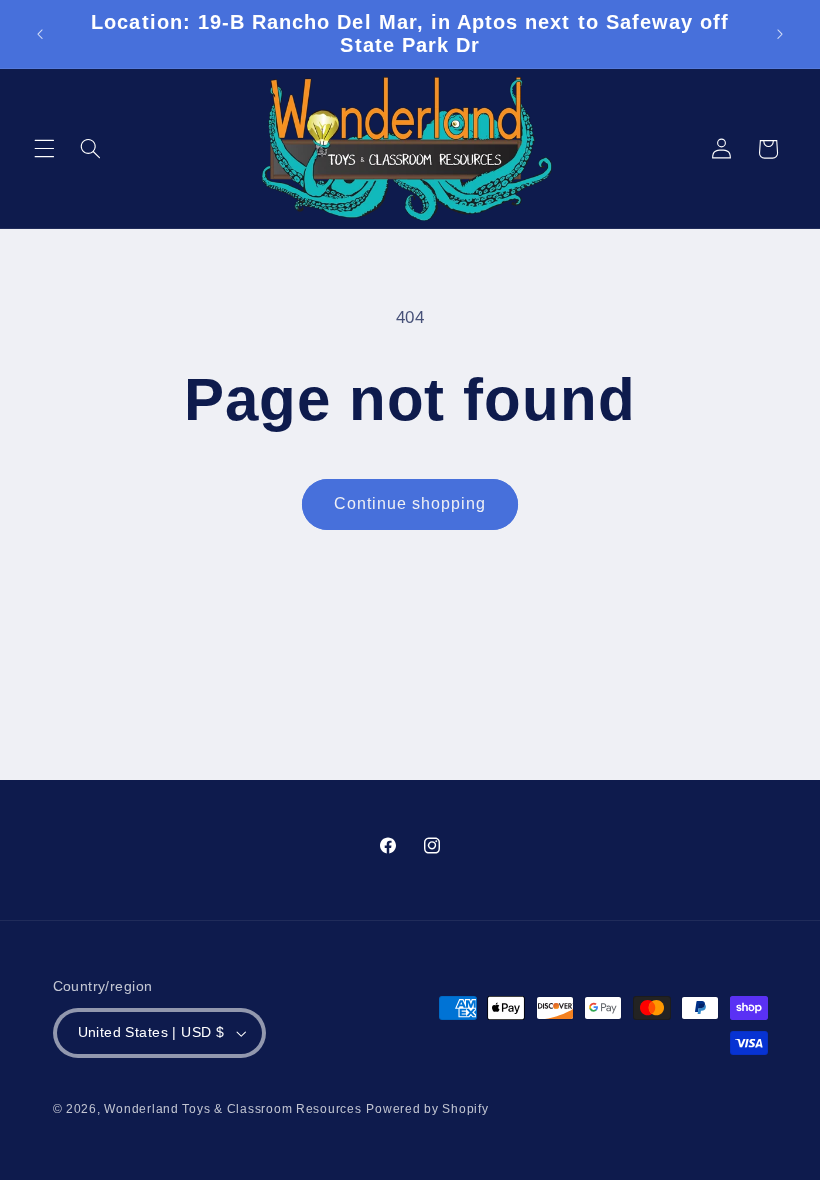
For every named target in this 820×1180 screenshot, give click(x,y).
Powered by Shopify (427, 1109)
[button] (44, 149)
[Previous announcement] (40, 34)
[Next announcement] (780, 34)
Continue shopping (410, 503)
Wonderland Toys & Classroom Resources (232, 1109)
